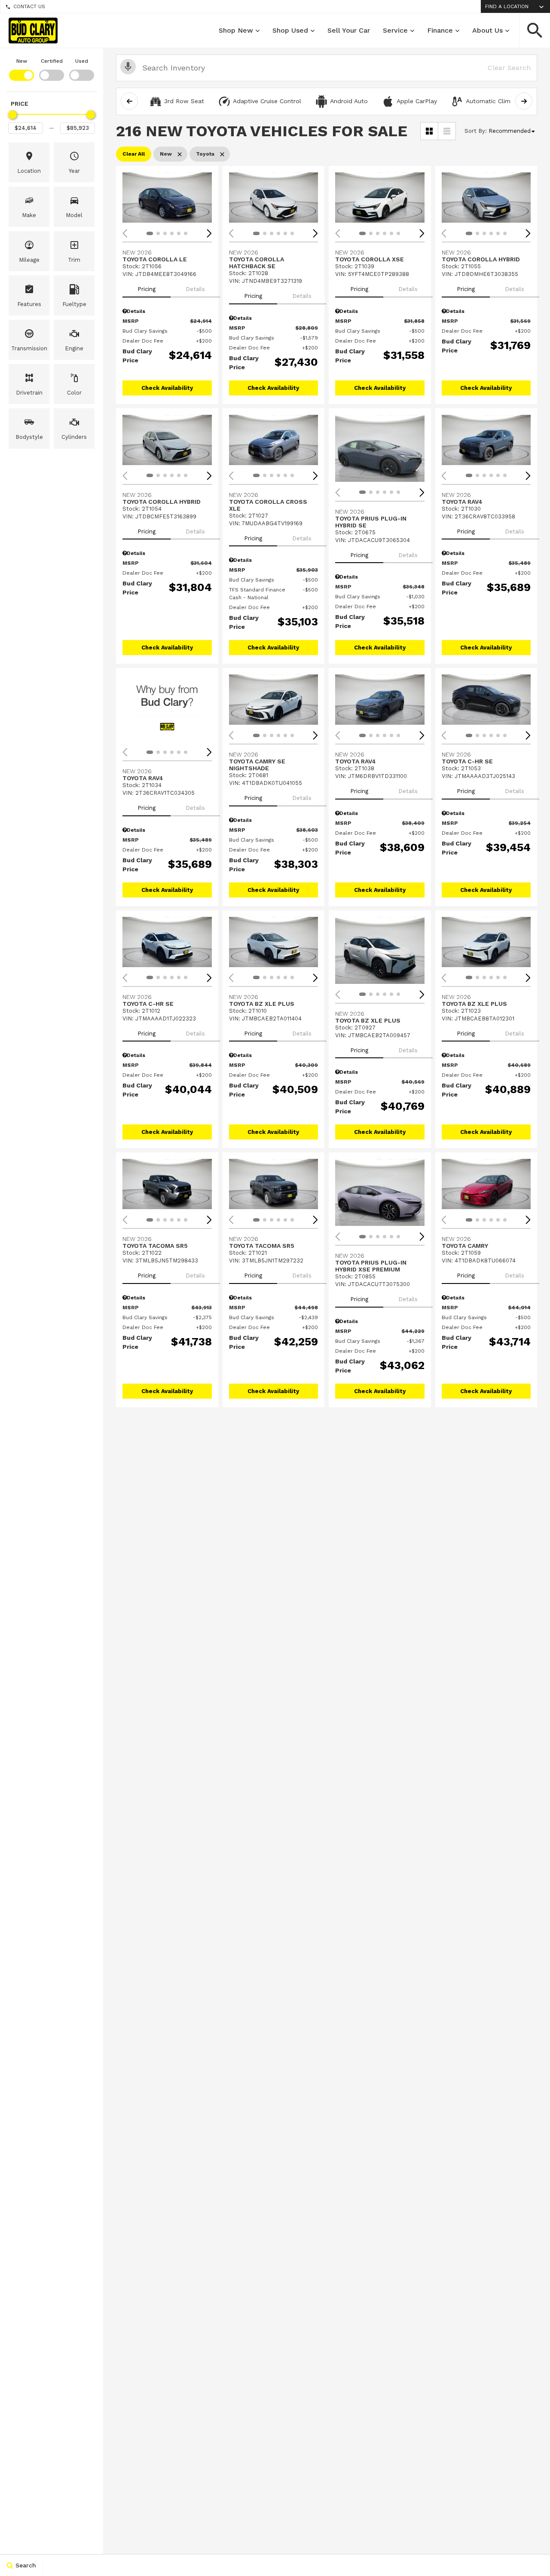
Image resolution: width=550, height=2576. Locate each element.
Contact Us (29, 6)
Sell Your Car (349, 30)
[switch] (21, 69)
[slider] (12, 115)
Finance (440, 30)
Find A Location (507, 6)
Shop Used (290, 30)
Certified (52, 61)
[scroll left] (129, 101)
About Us (487, 30)
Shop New (236, 30)
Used (82, 61)
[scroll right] (524, 101)
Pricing (147, 289)
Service (395, 30)
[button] (535, 31)
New (22, 61)
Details (195, 289)
